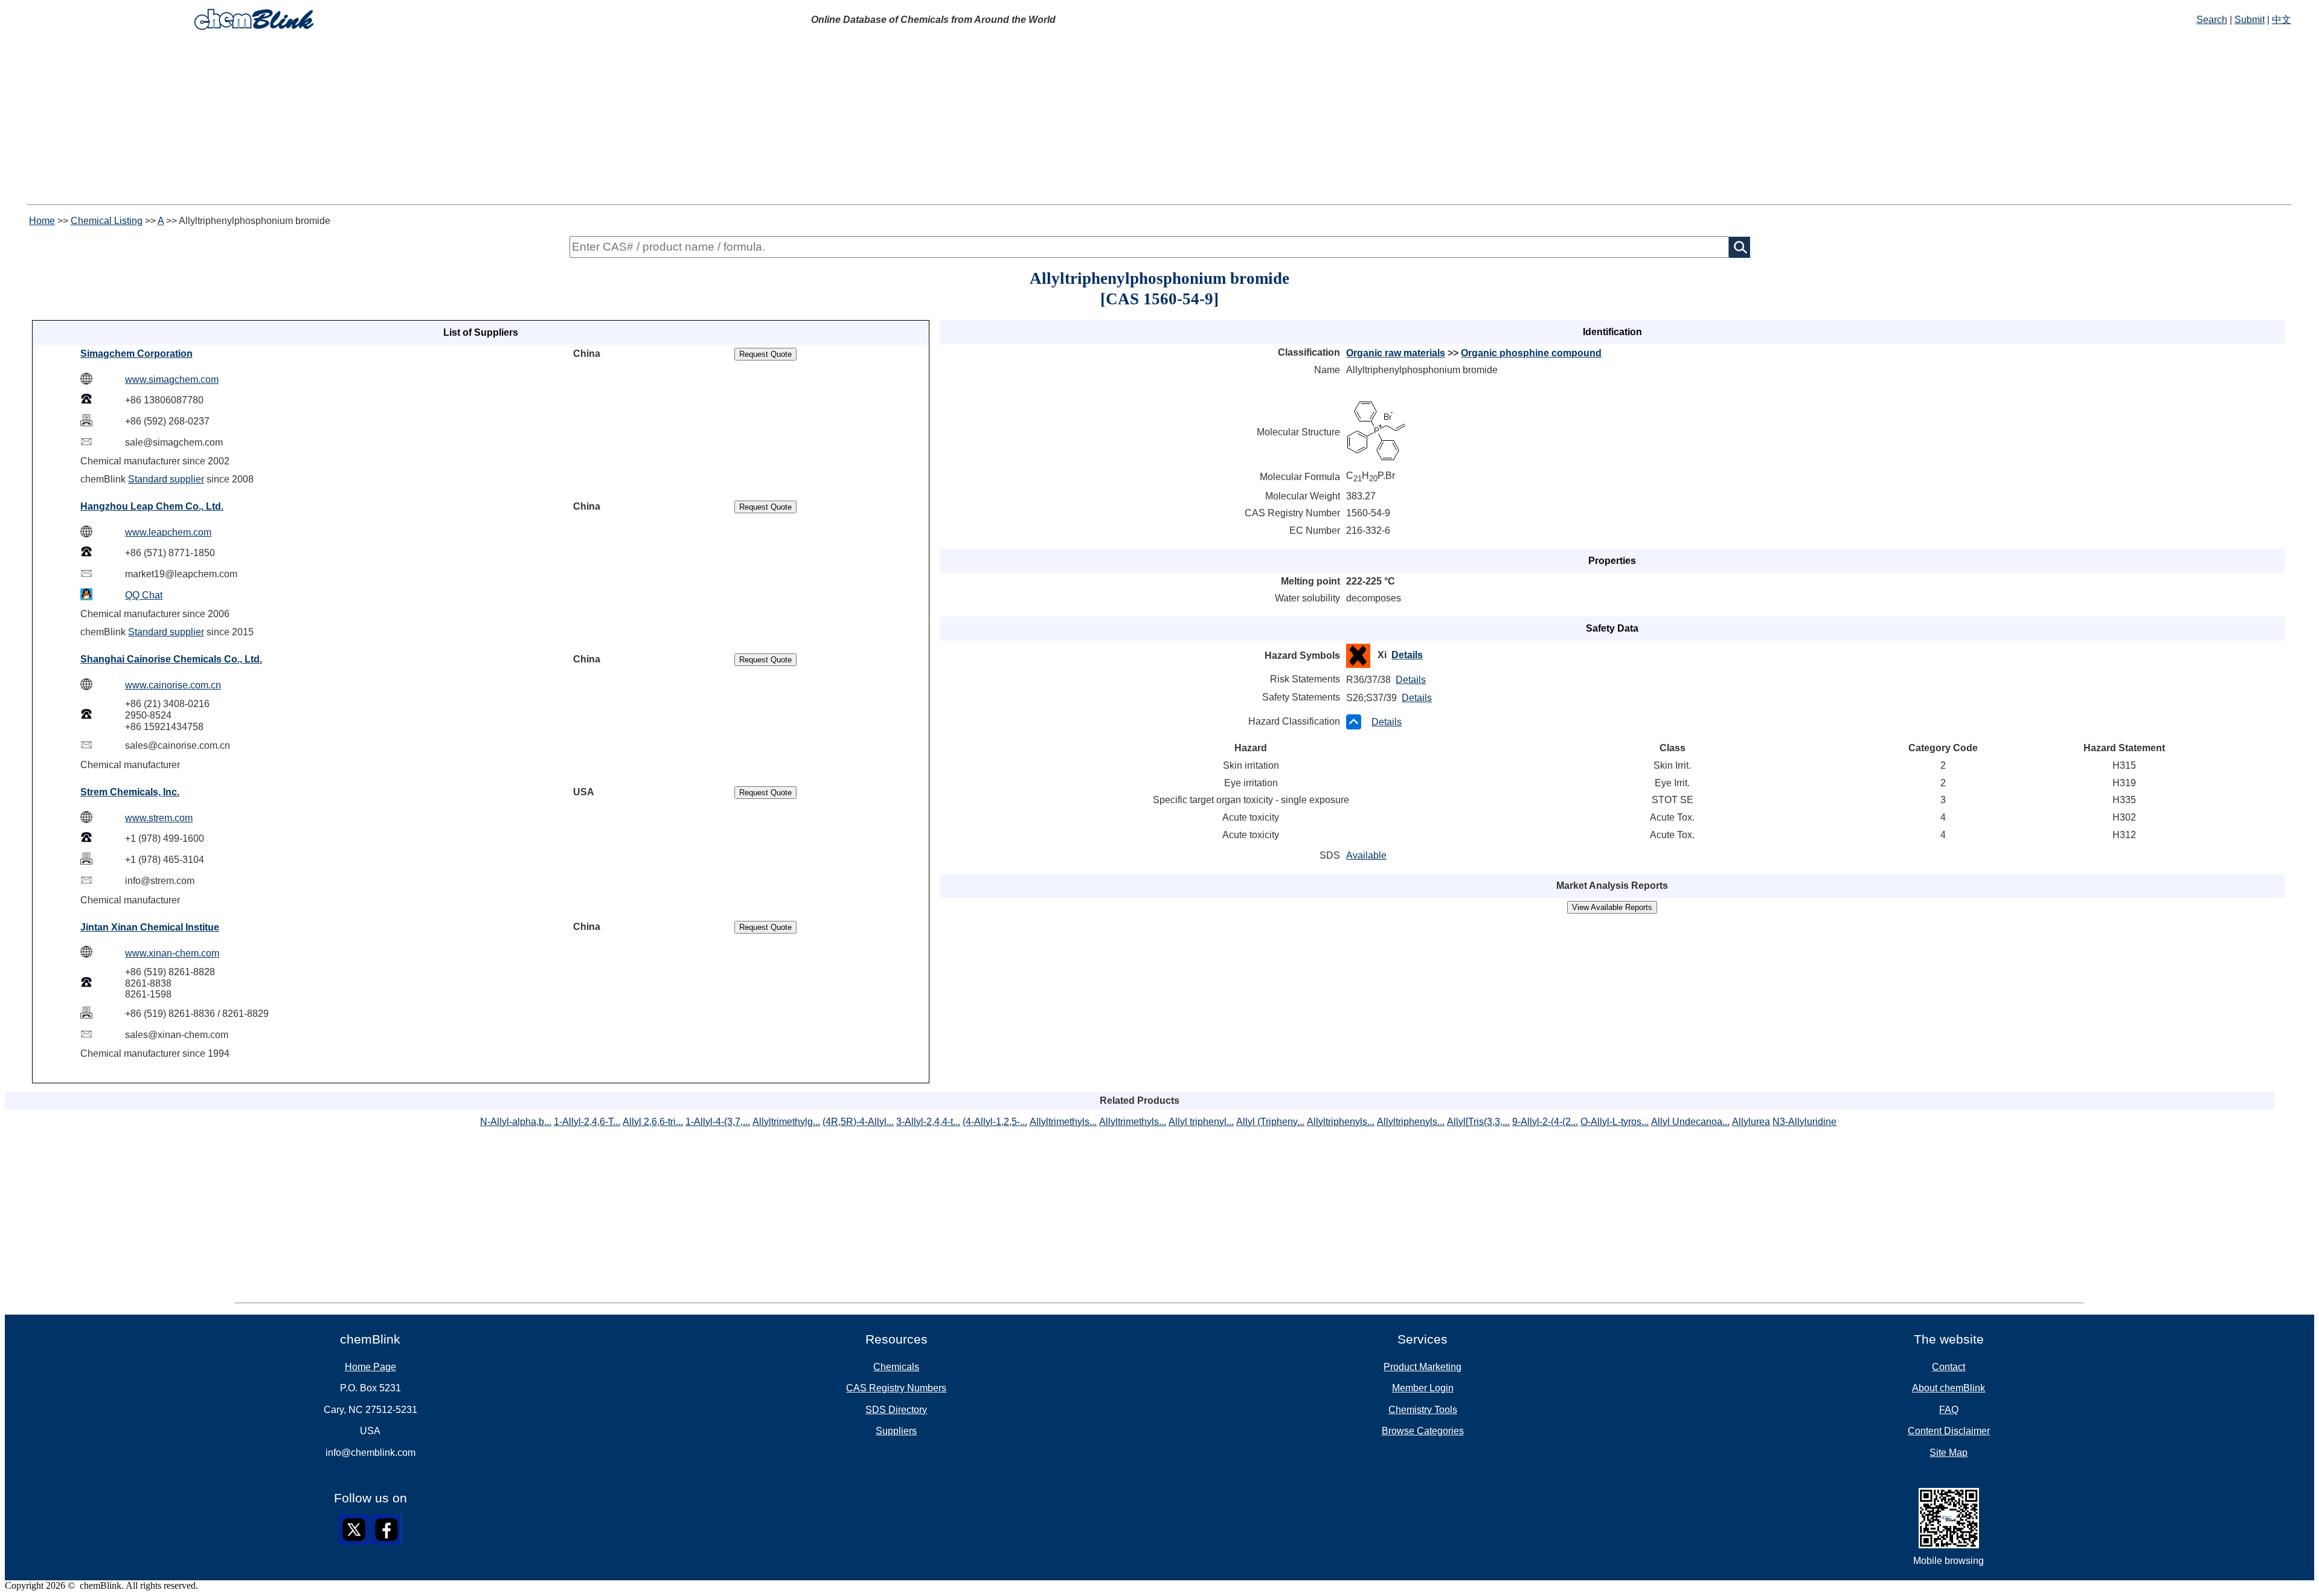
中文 (2282, 20)
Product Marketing (1423, 1367)
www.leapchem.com (168, 532)
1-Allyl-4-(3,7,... (718, 1122)
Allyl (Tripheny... (1270, 1122)
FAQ (1949, 1410)
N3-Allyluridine (1804, 1122)
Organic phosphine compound (1531, 353)
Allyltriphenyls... (1341, 1122)
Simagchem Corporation (136, 354)
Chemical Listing (107, 221)
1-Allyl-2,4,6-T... (587, 1122)
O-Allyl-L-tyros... (1615, 1122)
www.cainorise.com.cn (173, 685)
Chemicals (896, 1367)
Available (1366, 855)
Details (1407, 655)
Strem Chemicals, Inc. (130, 792)
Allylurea (1751, 1122)
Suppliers (896, 1431)
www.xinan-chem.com (172, 953)
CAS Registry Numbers (896, 1388)
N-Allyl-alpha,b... (516, 1122)
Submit (2250, 20)
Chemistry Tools (1423, 1410)
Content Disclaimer (1949, 1431)
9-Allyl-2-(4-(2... (1545, 1122)
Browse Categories (1423, 1431)
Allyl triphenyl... (1201, 1122)
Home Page (370, 1367)
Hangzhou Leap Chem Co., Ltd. (152, 506)
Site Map (1949, 1453)
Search (2212, 20)
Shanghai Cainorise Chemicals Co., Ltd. (171, 659)
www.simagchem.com (172, 380)
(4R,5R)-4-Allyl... (858, 1122)
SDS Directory (896, 1410)
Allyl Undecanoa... (1690, 1122)
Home (42, 221)
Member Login (1423, 1388)
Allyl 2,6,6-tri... (653, 1122)
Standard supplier (166, 479)
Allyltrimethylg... (786, 1122)
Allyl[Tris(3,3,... (1478, 1122)
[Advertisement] (1159, 120)
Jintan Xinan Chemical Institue (150, 927)
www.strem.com (159, 818)
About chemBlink (1949, 1388)
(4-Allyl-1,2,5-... (995, 1122)
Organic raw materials (1396, 353)
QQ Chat (144, 595)
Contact (1949, 1367)
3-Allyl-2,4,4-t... (928, 1122)
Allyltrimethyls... (1063, 1122)
